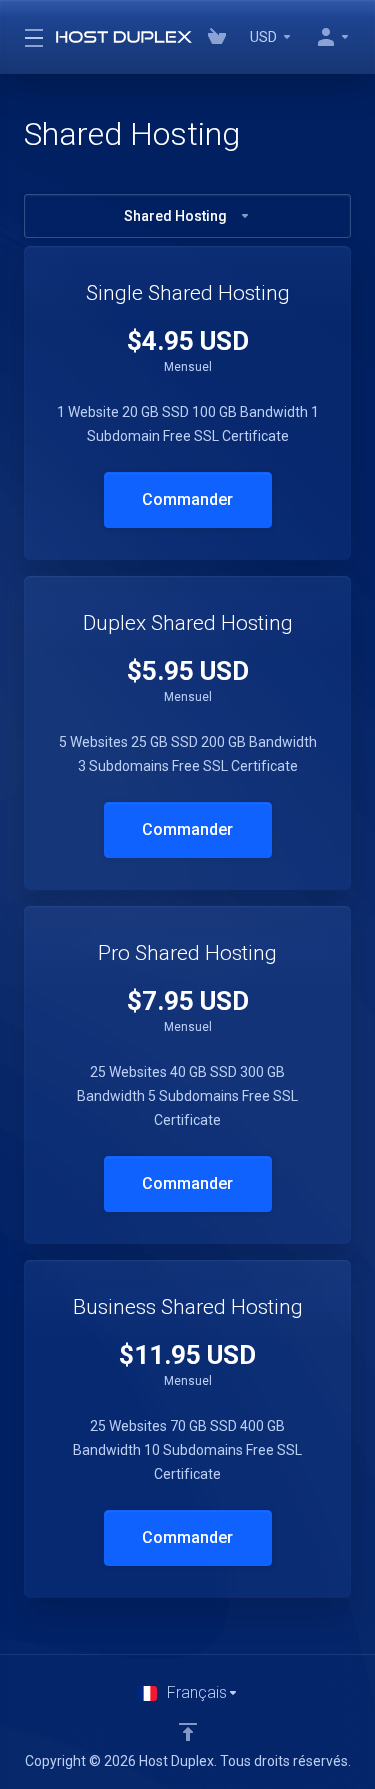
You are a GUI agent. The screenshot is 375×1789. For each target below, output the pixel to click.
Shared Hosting (175, 216)
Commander (187, 499)
